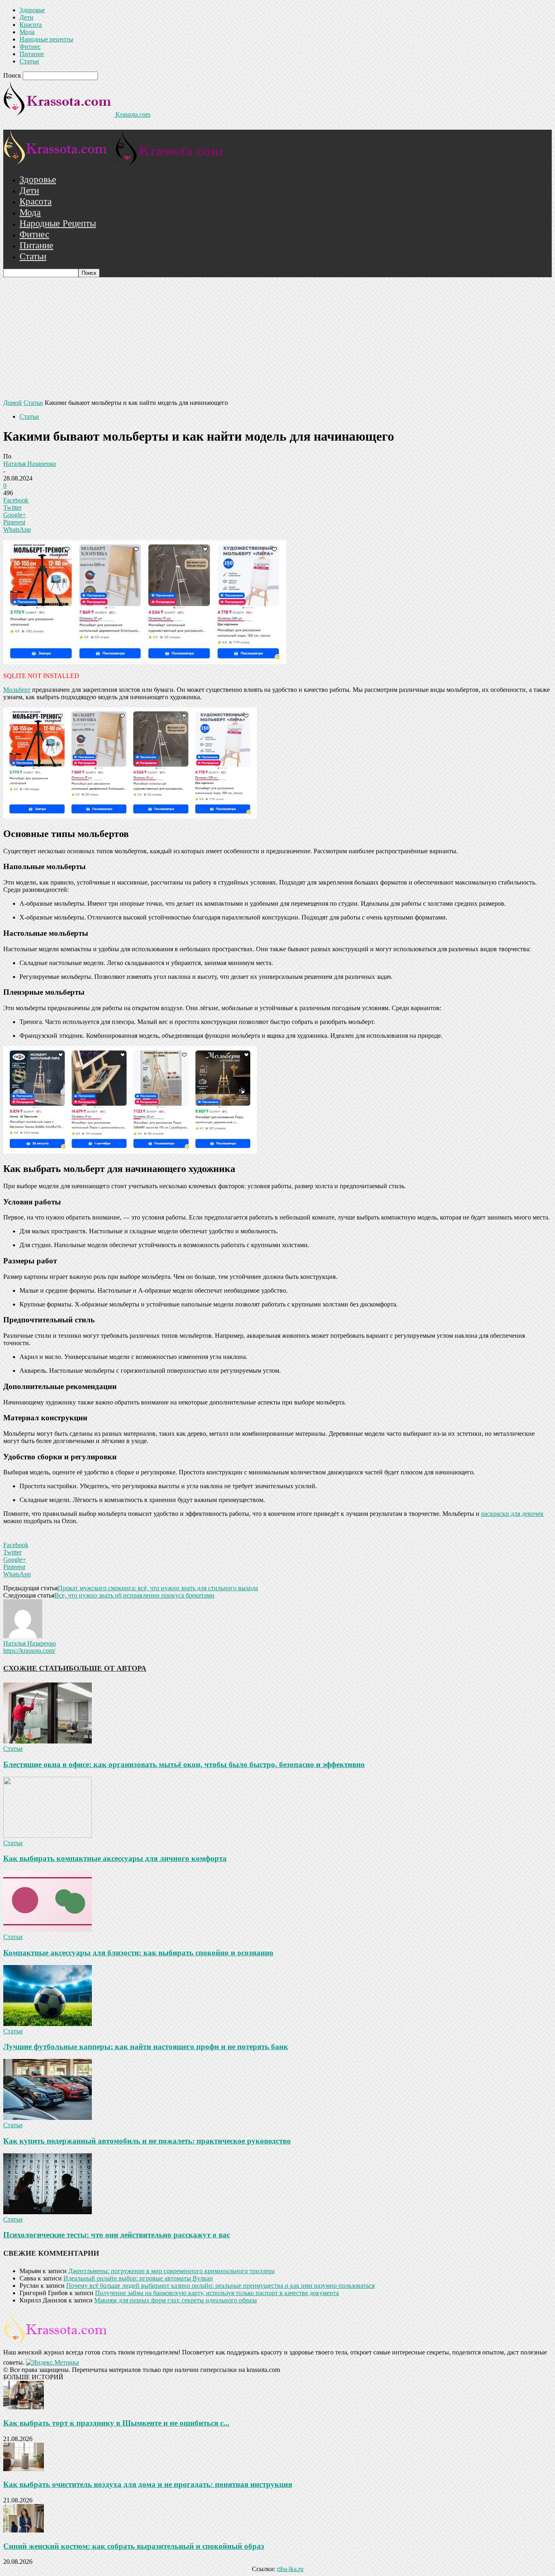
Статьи (29, 61)
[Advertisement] (277, 338)
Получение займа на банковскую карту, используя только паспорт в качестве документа (217, 2293)
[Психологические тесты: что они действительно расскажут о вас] (48, 2212)
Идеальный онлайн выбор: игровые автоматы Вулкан (138, 2278)
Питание (32, 54)
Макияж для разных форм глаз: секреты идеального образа (176, 2300)
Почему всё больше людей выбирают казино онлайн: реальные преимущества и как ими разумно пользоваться (220, 2286)
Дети (26, 17)
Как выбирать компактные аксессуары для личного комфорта (115, 1858)
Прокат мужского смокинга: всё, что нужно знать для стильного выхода (158, 1588)
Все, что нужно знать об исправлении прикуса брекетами (134, 1595)
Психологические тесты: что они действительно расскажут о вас (117, 2235)
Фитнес (30, 47)
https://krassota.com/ (29, 1651)
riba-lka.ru (290, 2569)
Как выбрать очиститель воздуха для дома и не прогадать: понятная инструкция (148, 2484)
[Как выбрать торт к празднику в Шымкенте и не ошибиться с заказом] (24, 2407)
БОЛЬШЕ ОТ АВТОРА (107, 1668)
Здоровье (32, 10)
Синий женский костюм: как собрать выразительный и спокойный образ (134, 2546)
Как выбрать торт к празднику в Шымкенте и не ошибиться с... (116, 2423)
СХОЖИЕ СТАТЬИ (36, 1668)
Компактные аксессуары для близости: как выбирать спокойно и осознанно (138, 1953)
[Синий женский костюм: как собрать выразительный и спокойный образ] (24, 2530)
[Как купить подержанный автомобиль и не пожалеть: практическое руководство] (48, 2118)
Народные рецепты (46, 39)
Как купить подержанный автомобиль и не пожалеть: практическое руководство (147, 2141)
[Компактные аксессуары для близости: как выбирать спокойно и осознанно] (48, 1929)
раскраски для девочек (512, 1514)
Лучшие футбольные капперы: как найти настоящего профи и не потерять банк (146, 2047)
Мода (27, 32)
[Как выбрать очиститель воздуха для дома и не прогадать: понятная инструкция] (24, 2469)
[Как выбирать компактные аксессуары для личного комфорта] (48, 1836)
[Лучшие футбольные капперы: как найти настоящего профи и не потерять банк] (48, 2024)
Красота (31, 25)
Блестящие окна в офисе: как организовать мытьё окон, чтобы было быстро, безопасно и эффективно (184, 1764)
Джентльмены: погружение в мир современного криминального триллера (171, 2271)
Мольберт (17, 690)
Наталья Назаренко (30, 464)
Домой (13, 403)
